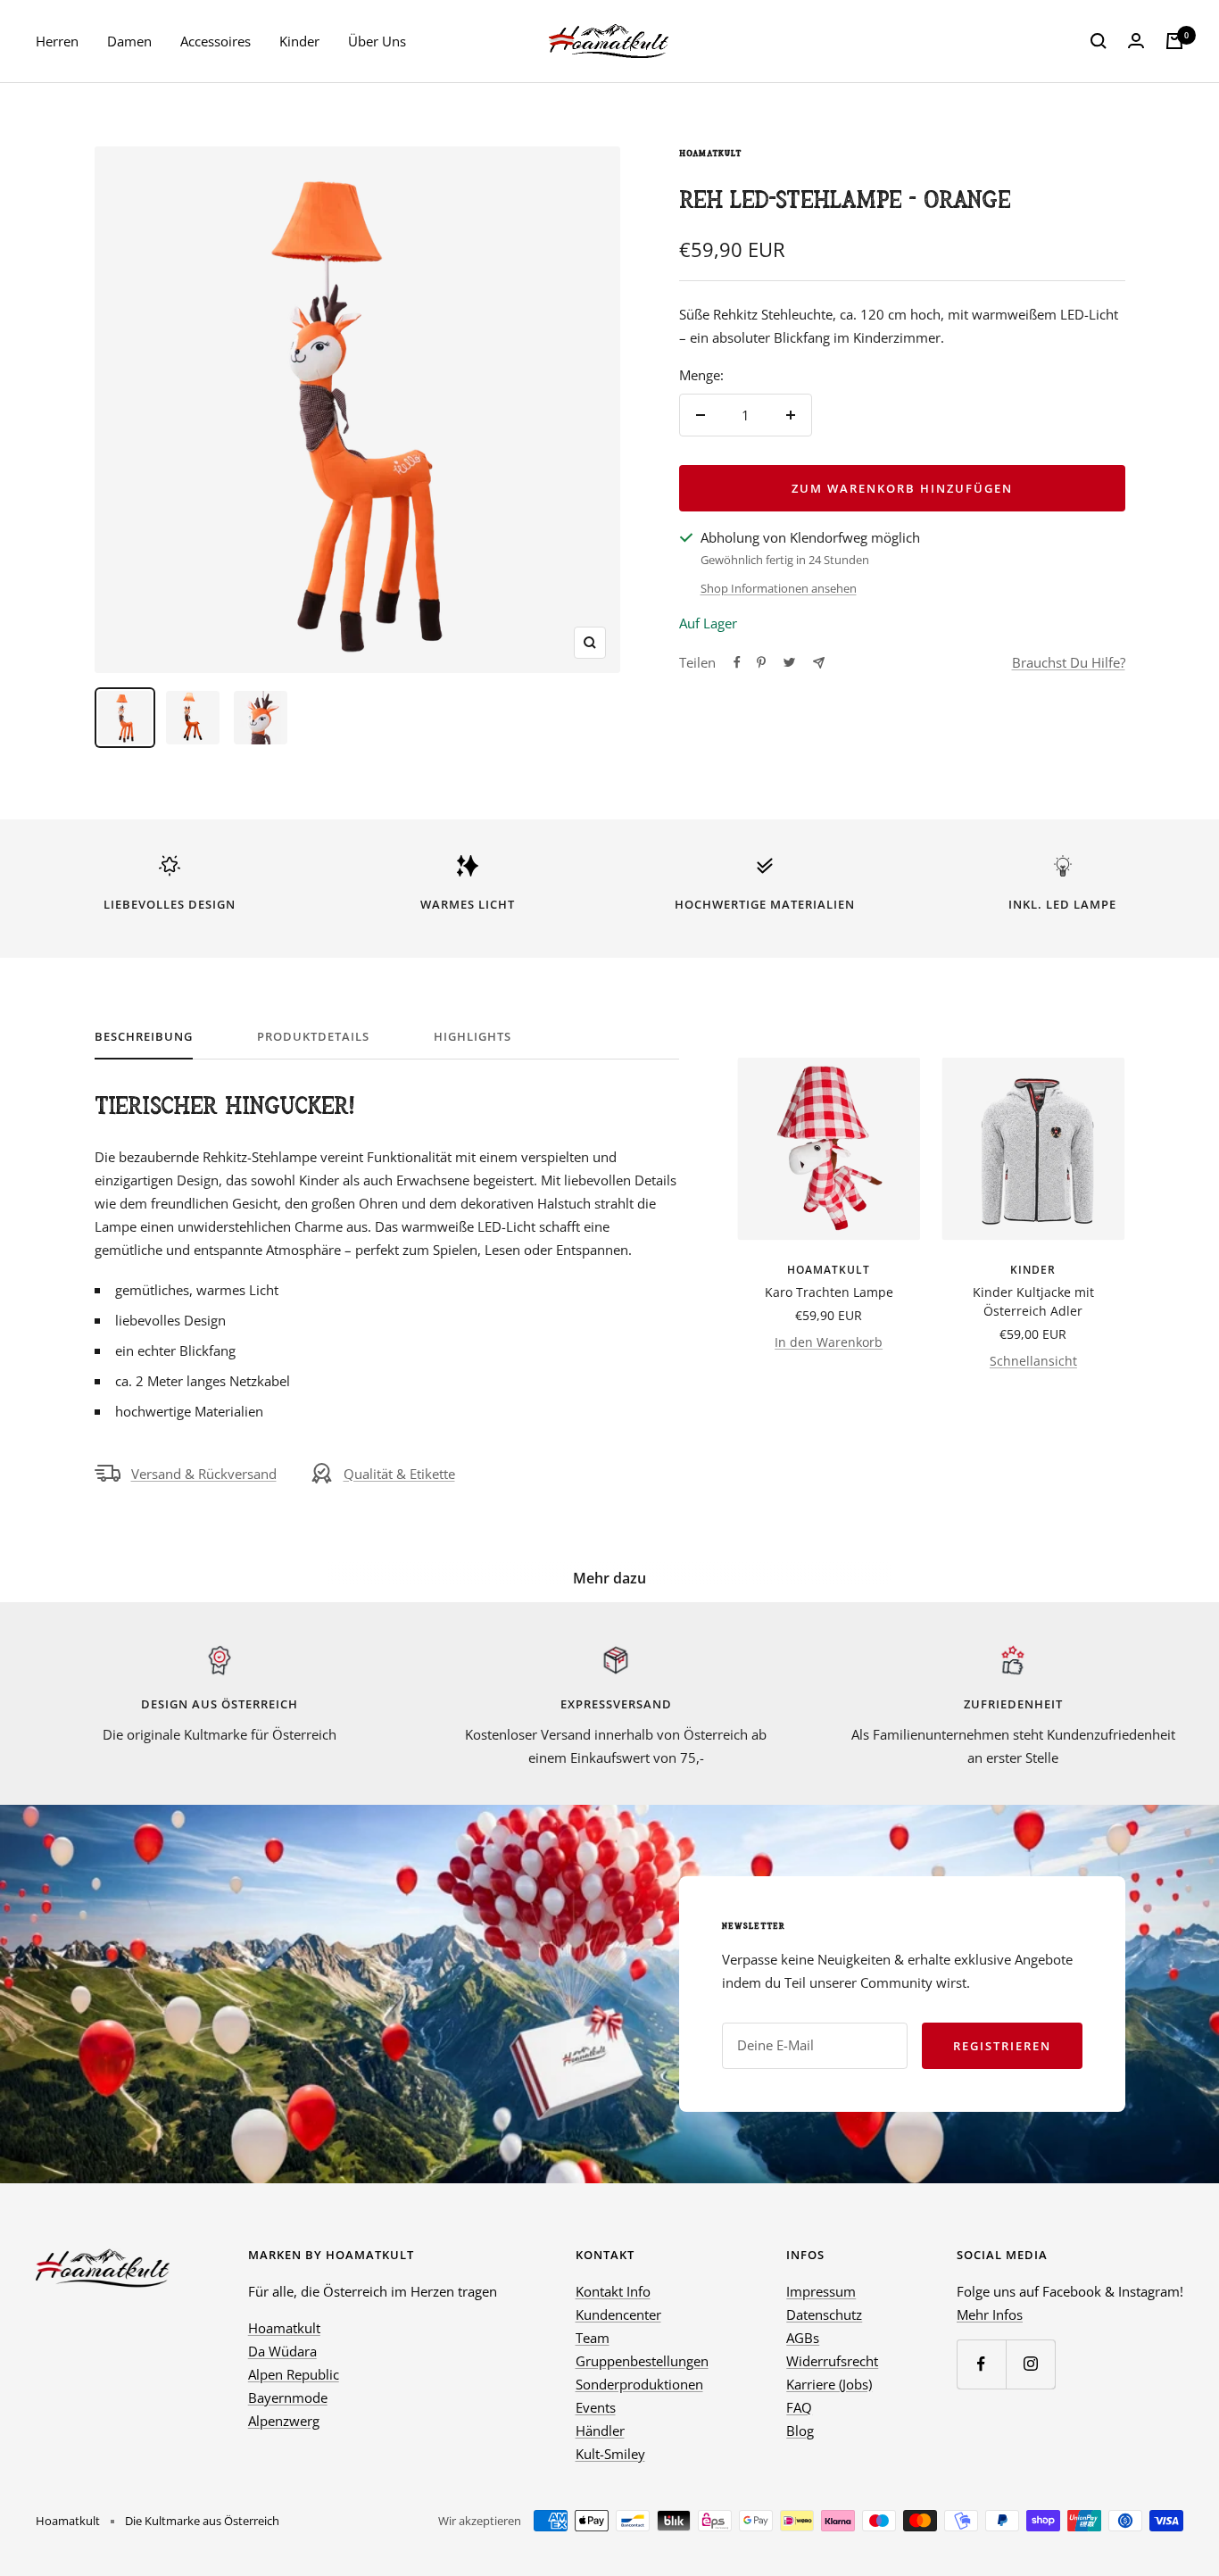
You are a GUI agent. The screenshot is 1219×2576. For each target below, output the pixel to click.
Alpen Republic (294, 2374)
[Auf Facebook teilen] (737, 662)
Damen (129, 41)
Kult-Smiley (610, 2454)
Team (593, 2338)
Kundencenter (618, 2314)
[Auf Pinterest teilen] (761, 662)
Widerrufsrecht (832, 2361)
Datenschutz (824, 2314)
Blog (800, 2431)
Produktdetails (313, 1037)
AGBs (803, 2338)
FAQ (799, 2407)
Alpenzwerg (284, 2421)
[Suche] (1099, 41)
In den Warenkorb (829, 1342)
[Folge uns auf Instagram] (1030, 2364)
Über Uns (377, 41)
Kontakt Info (613, 2291)
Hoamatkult (710, 153)
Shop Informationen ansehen (779, 588)
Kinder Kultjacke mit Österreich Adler (1033, 1301)
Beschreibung (144, 1037)
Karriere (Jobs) (829, 2384)
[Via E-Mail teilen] (819, 663)
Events (596, 2407)
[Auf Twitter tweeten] (789, 662)
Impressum (821, 2291)
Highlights (473, 1037)
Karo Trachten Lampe (829, 1292)
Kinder (299, 41)
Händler (600, 2431)
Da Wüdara (282, 2351)
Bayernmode (288, 2397)
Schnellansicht (1033, 1361)
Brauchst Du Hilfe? (1069, 662)
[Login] (1136, 41)
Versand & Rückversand (204, 1474)
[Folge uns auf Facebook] (981, 2364)
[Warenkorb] (1174, 41)
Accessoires (216, 41)
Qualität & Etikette (399, 1474)
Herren (57, 41)
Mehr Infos (990, 2314)
